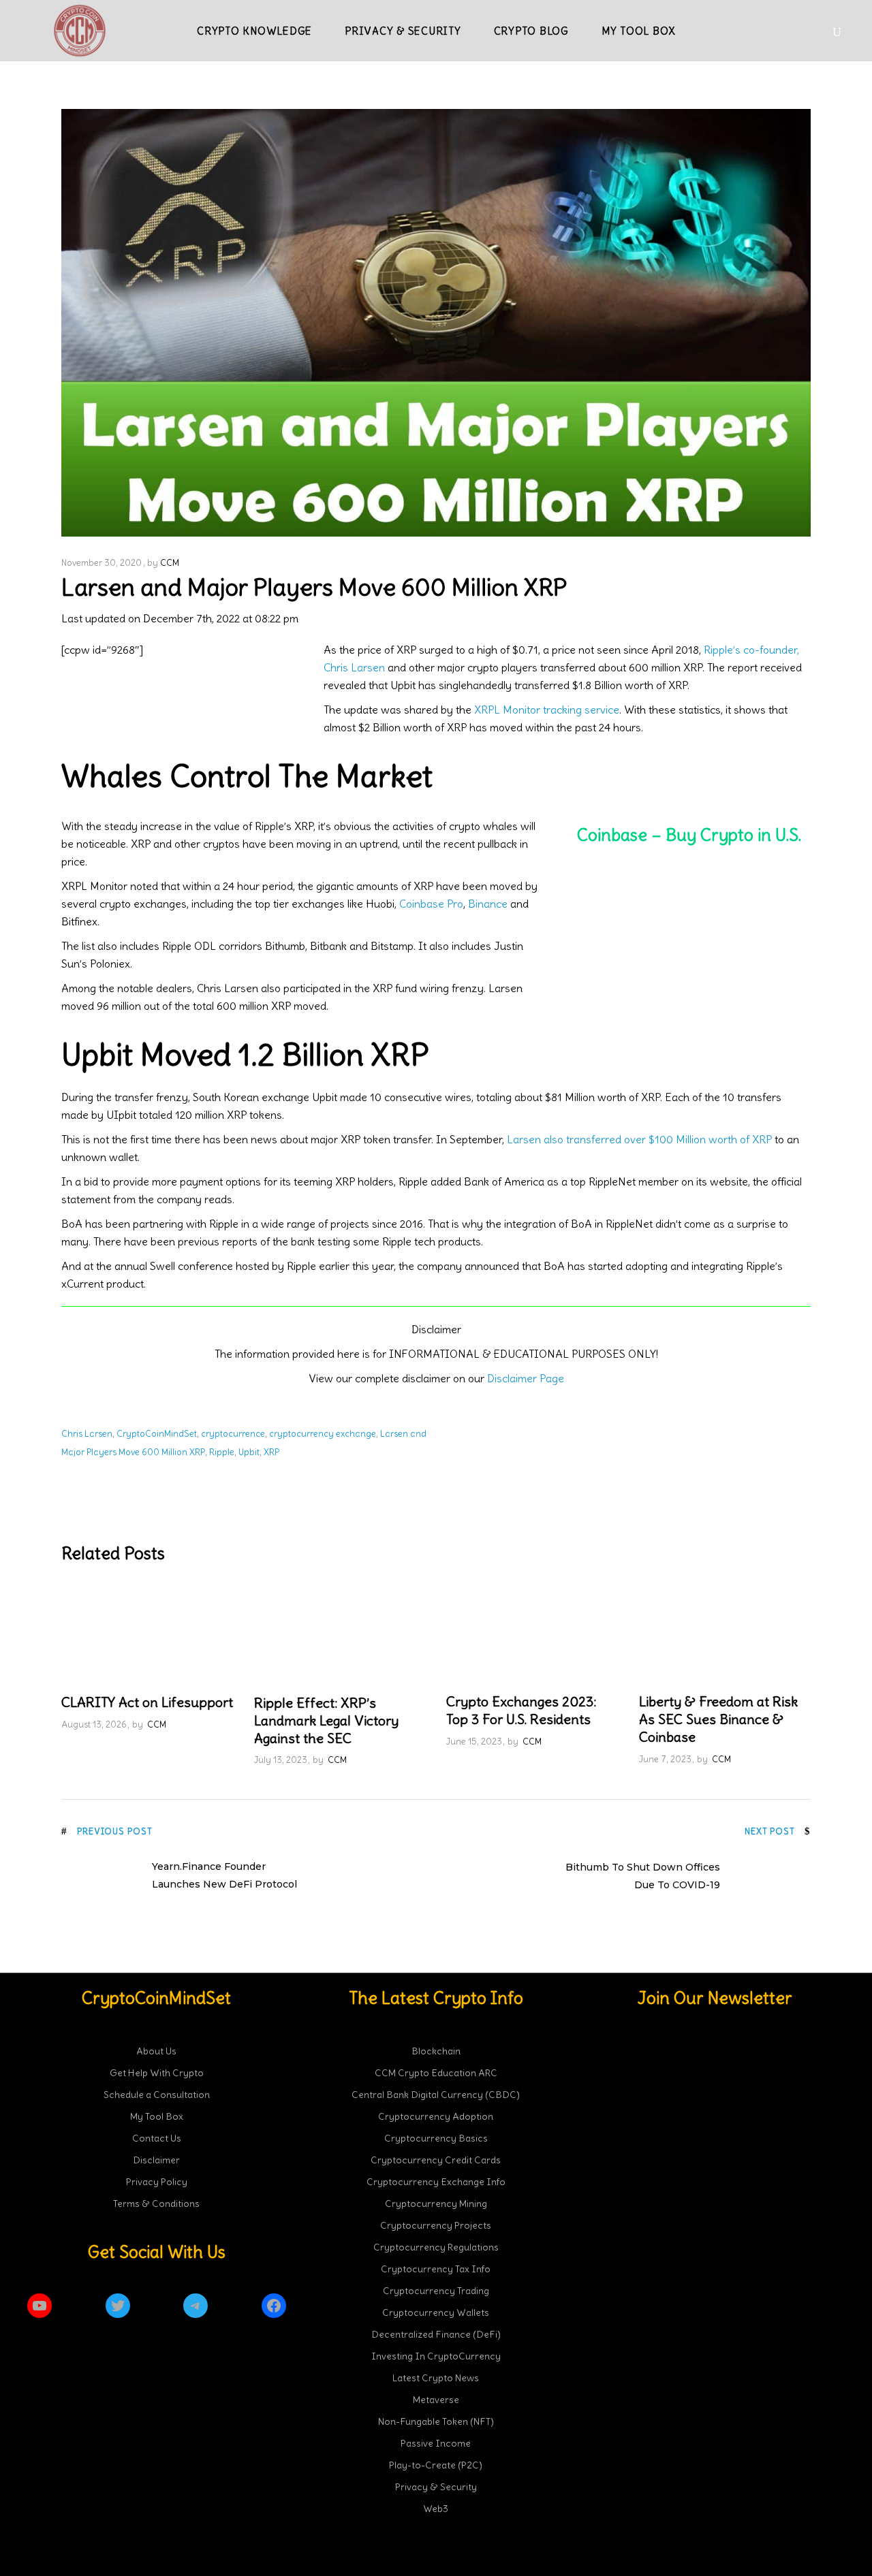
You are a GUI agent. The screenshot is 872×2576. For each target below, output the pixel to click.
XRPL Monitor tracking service (547, 710)
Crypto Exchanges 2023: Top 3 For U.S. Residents (521, 1710)
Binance (488, 904)
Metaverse (436, 2399)
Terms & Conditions (156, 2203)
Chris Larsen (87, 1434)
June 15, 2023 (474, 1742)
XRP (271, 1452)
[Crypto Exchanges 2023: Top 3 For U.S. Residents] (532, 1632)
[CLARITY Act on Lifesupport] (147, 1632)
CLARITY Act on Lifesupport (147, 1702)
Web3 (436, 2508)
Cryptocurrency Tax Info (436, 2268)
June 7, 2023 (665, 1759)
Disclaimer (156, 2159)
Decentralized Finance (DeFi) (436, 2334)
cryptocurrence (233, 1434)
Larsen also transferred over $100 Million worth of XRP (639, 1139)
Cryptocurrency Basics (436, 2137)
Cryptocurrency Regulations (436, 2246)
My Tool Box (157, 2116)
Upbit (249, 1452)
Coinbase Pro (431, 904)
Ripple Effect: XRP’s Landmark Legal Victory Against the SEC (326, 1720)
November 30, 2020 (102, 563)
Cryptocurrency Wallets (436, 2312)
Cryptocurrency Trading (436, 2290)
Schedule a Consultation (157, 2094)
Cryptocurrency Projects (436, 2225)
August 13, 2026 (94, 1724)
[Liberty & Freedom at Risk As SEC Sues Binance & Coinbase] (725, 1632)
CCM (170, 563)
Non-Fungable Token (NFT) (436, 2421)
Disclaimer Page (526, 1378)
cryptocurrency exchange (323, 1434)
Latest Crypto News (436, 2377)
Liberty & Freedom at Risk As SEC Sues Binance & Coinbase (718, 1719)
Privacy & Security (436, 2486)
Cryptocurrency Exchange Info (436, 2181)
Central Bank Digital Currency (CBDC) (436, 2094)
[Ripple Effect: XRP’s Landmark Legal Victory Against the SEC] (340, 1633)
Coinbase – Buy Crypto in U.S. (689, 835)
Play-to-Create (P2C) (436, 2464)
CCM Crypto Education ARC (436, 2072)
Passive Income (436, 2443)
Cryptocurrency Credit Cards (436, 2159)
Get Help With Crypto (157, 2072)
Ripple (222, 1452)
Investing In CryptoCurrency (436, 2355)
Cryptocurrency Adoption (436, 2116)
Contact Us (157, 2137)
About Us (156, 2050)
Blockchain (436, 2050)
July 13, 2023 (281, 1760)
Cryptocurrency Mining (436, 2203)
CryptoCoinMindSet (157, 1434)
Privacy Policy (157, 2181)
